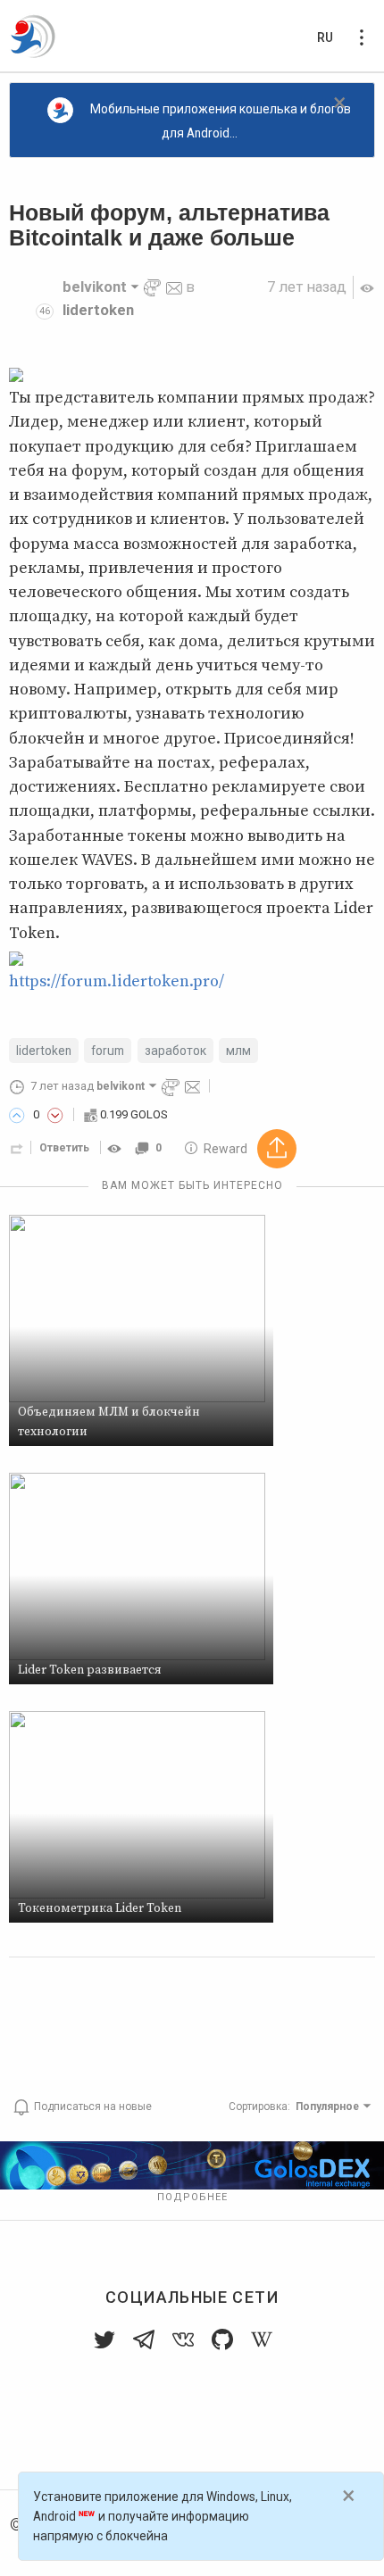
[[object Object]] (117, 1148)
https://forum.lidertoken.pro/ (117, 981)
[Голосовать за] (17, 1115)
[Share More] (277, 1149)
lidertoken (98, 310)
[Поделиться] (17, 1148)
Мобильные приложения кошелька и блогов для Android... (221, 121)
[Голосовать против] (55, 1115)
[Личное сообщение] (174, 287)
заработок (175, 1051)
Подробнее (192, 2197)
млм (238, 1051)
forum (108, 1051)
